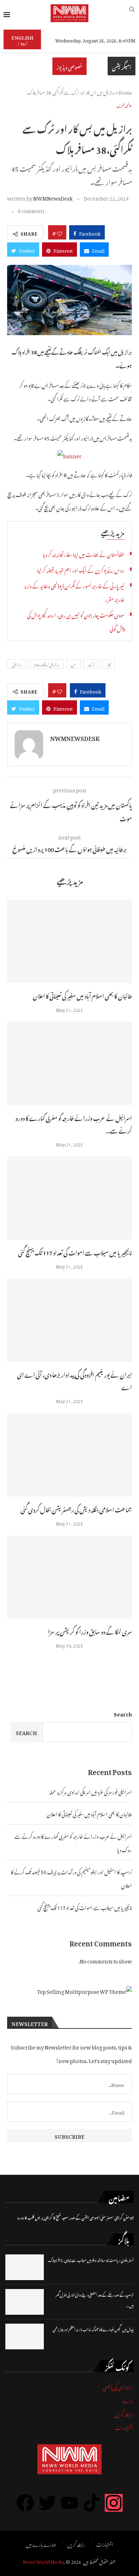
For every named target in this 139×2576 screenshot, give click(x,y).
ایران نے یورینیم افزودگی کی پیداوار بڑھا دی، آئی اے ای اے (74, 1380)
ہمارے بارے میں (41, 2544)
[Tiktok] (92, 2503)
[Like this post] (60, 232)
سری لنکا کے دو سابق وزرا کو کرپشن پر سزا (90, 1631)
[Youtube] (69, 2503)
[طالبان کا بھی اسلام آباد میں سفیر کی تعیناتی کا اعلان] (69, 941)
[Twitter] (47, 2503)
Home (125, 92)
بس (73, 664)
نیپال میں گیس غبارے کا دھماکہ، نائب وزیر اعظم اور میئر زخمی (93, 2329)
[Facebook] (25, 2503)
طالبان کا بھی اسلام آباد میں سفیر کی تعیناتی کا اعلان (82, 995)
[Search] (132, 13)
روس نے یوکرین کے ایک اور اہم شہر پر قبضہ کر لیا (81, 569)
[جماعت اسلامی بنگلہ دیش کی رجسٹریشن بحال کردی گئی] (69, 1455)
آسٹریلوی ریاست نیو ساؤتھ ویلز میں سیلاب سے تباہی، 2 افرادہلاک (91, 2260)
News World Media (43, 2561)
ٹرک (91, 664)
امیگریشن (122, 66)
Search (123, 1713)
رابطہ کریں (124, 2413)
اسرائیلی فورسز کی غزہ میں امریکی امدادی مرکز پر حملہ (91, 1791)
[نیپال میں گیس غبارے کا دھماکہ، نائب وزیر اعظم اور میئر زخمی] (25, 2336)
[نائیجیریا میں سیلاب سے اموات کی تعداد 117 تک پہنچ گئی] (69, 1198)
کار (109, 664)
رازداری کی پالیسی (118, 2386)
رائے (128, 2399)
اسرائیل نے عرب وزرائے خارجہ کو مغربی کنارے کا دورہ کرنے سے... (74, 1123)
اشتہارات (124, 2427)
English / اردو (22, 39)
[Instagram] (114, 2503)
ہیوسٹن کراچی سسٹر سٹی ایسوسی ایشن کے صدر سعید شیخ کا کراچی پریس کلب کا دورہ (76, 2217)
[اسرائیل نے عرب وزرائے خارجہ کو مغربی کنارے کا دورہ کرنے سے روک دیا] (69, 1063)
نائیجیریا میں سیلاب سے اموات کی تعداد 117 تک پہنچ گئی (75, 1252)
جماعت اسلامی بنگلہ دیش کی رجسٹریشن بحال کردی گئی (76, 1509)
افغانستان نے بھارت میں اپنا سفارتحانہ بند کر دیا (84, 553)
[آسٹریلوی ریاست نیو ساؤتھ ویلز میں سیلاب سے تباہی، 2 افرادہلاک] (25, 2267)
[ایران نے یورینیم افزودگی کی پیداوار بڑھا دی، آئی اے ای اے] (69, 1320)
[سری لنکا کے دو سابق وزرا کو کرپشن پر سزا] (69, 1577)
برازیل (17, 664)
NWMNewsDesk (53, 197)
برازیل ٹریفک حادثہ (46, 664)
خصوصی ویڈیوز (69, 66)
